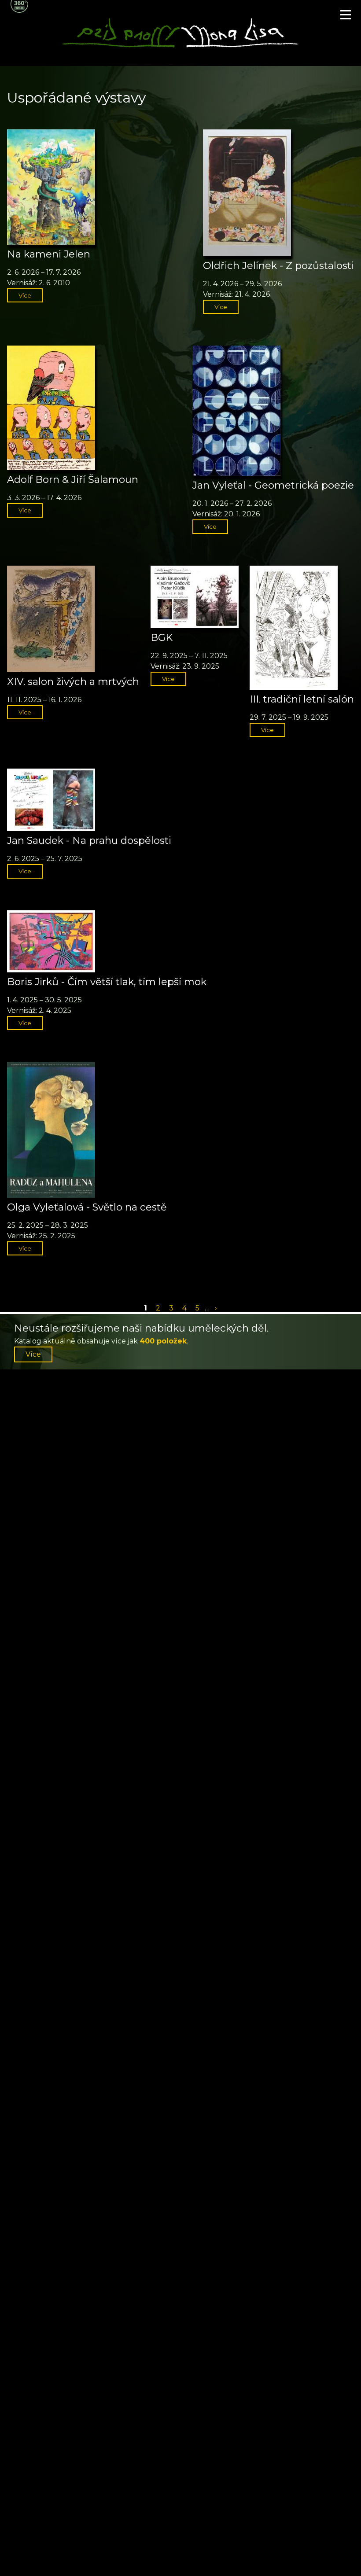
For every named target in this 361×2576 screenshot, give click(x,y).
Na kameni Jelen (49, 254)
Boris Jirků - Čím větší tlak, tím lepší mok (107, 982)
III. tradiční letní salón (302, 699)
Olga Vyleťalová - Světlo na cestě (87, 1207)
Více (25, 295)
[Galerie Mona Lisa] (180, 46)
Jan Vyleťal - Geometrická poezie (273, 485)
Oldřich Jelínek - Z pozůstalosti (278, 265)
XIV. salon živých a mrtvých (73, 681)
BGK (162, 637)
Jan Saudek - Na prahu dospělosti (89, 840)
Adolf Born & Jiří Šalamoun (73, 479)
